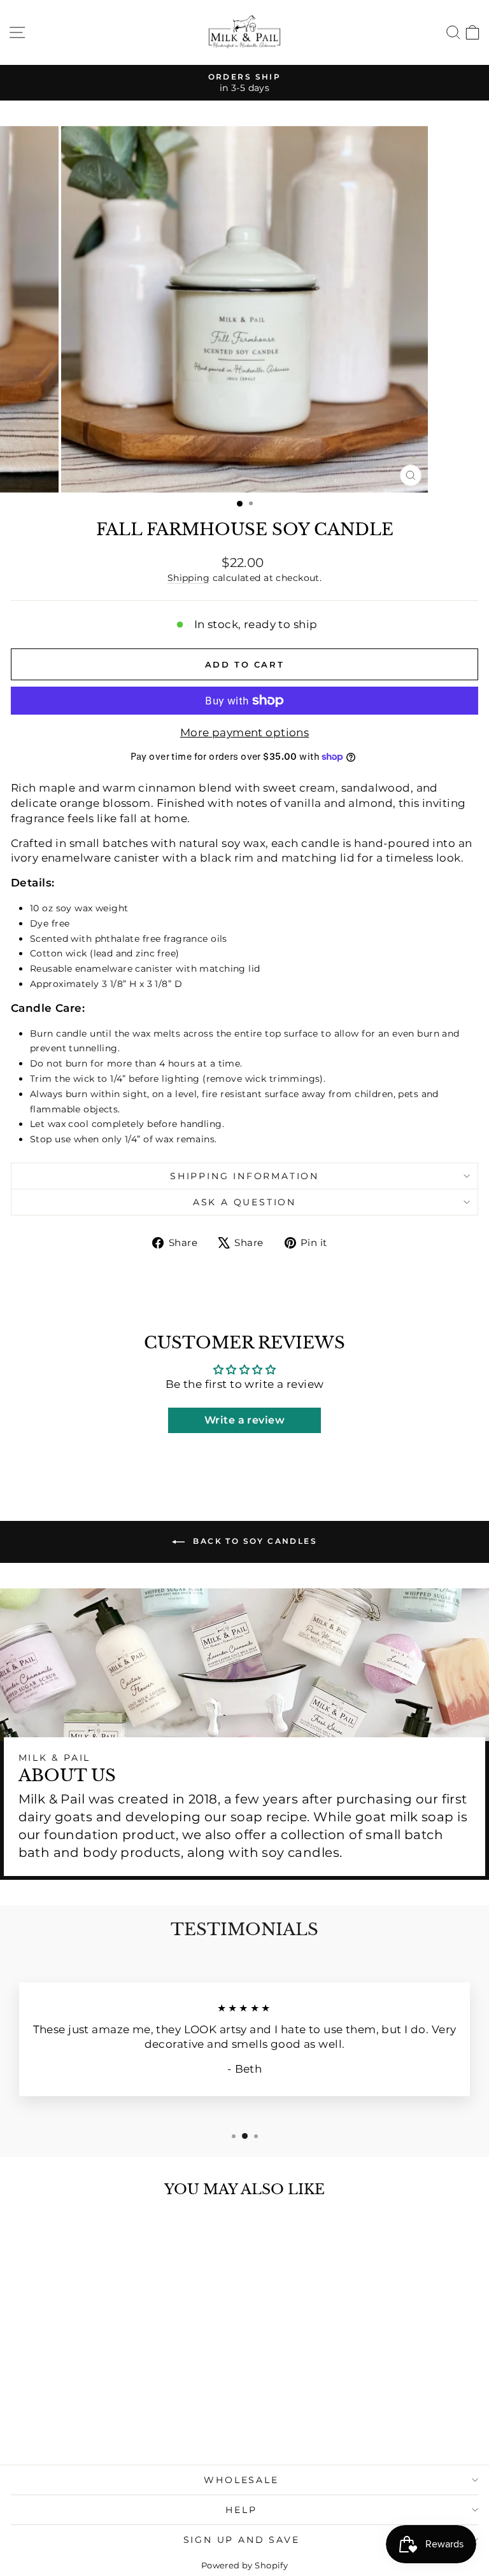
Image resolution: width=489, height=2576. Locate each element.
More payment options (245, 732)
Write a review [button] (244, 1420)
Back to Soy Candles (253, 1541)
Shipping (188, 578)
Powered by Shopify (245, 2565)
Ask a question (244, 1202)
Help (241, 2510)
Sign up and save (242, 2540)
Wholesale (241, 2480)
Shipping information (244, 1176)
